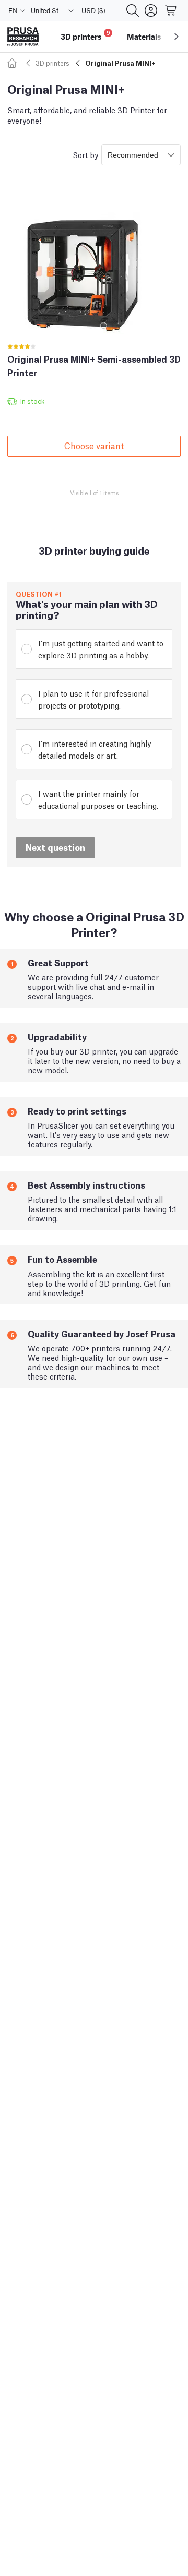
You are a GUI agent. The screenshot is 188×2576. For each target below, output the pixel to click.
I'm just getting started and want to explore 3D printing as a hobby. (101, 649)
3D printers (52, 63)
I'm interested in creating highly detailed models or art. (95, 749)
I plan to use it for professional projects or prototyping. (93, 699)
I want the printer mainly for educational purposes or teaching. (98, 799)
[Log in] (151, 10)
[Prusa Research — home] (23, 37)
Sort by (85, 154)
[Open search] (133, 10)
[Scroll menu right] (177, 37)
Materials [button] (144, 37)
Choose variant (94, 445)
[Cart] (171, 10)
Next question (55, 847)
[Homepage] (14, 63)
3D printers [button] (85, 35)
